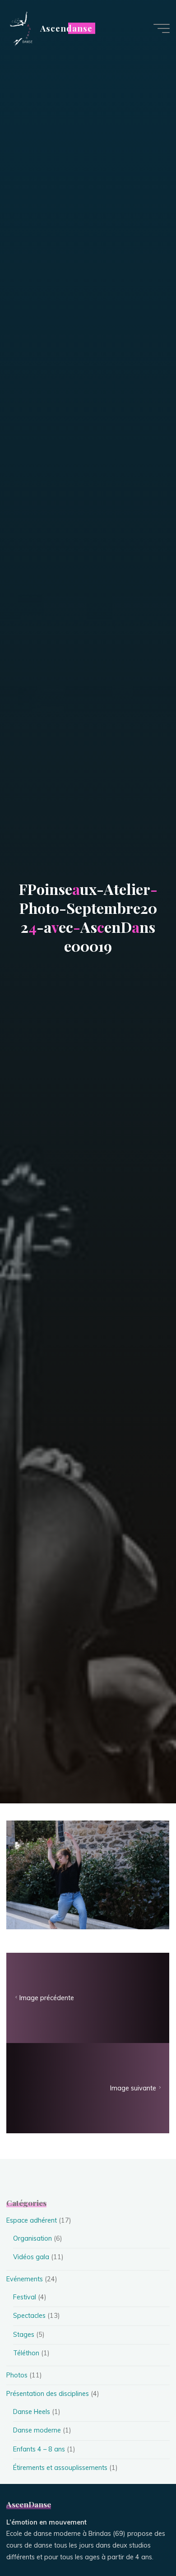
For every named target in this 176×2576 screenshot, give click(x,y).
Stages (24, 2335)
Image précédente (47, 1998)
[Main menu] (162, 28)
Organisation (32, 2238)
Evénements (25, 2279)
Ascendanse (66, 28)
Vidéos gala (31, 2257)
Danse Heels (32, 2412)
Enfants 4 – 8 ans (39, 2449)
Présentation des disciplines (48, 2394)
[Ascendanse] (20, 28)
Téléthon (26, 2353)
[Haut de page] (141, 2541)
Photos (17, 2375)
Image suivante (134, 2088)
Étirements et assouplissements (60, 2468)
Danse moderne (37, 2430)
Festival (25, 2297)
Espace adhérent (32, 2220)
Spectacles (29, 2316)
